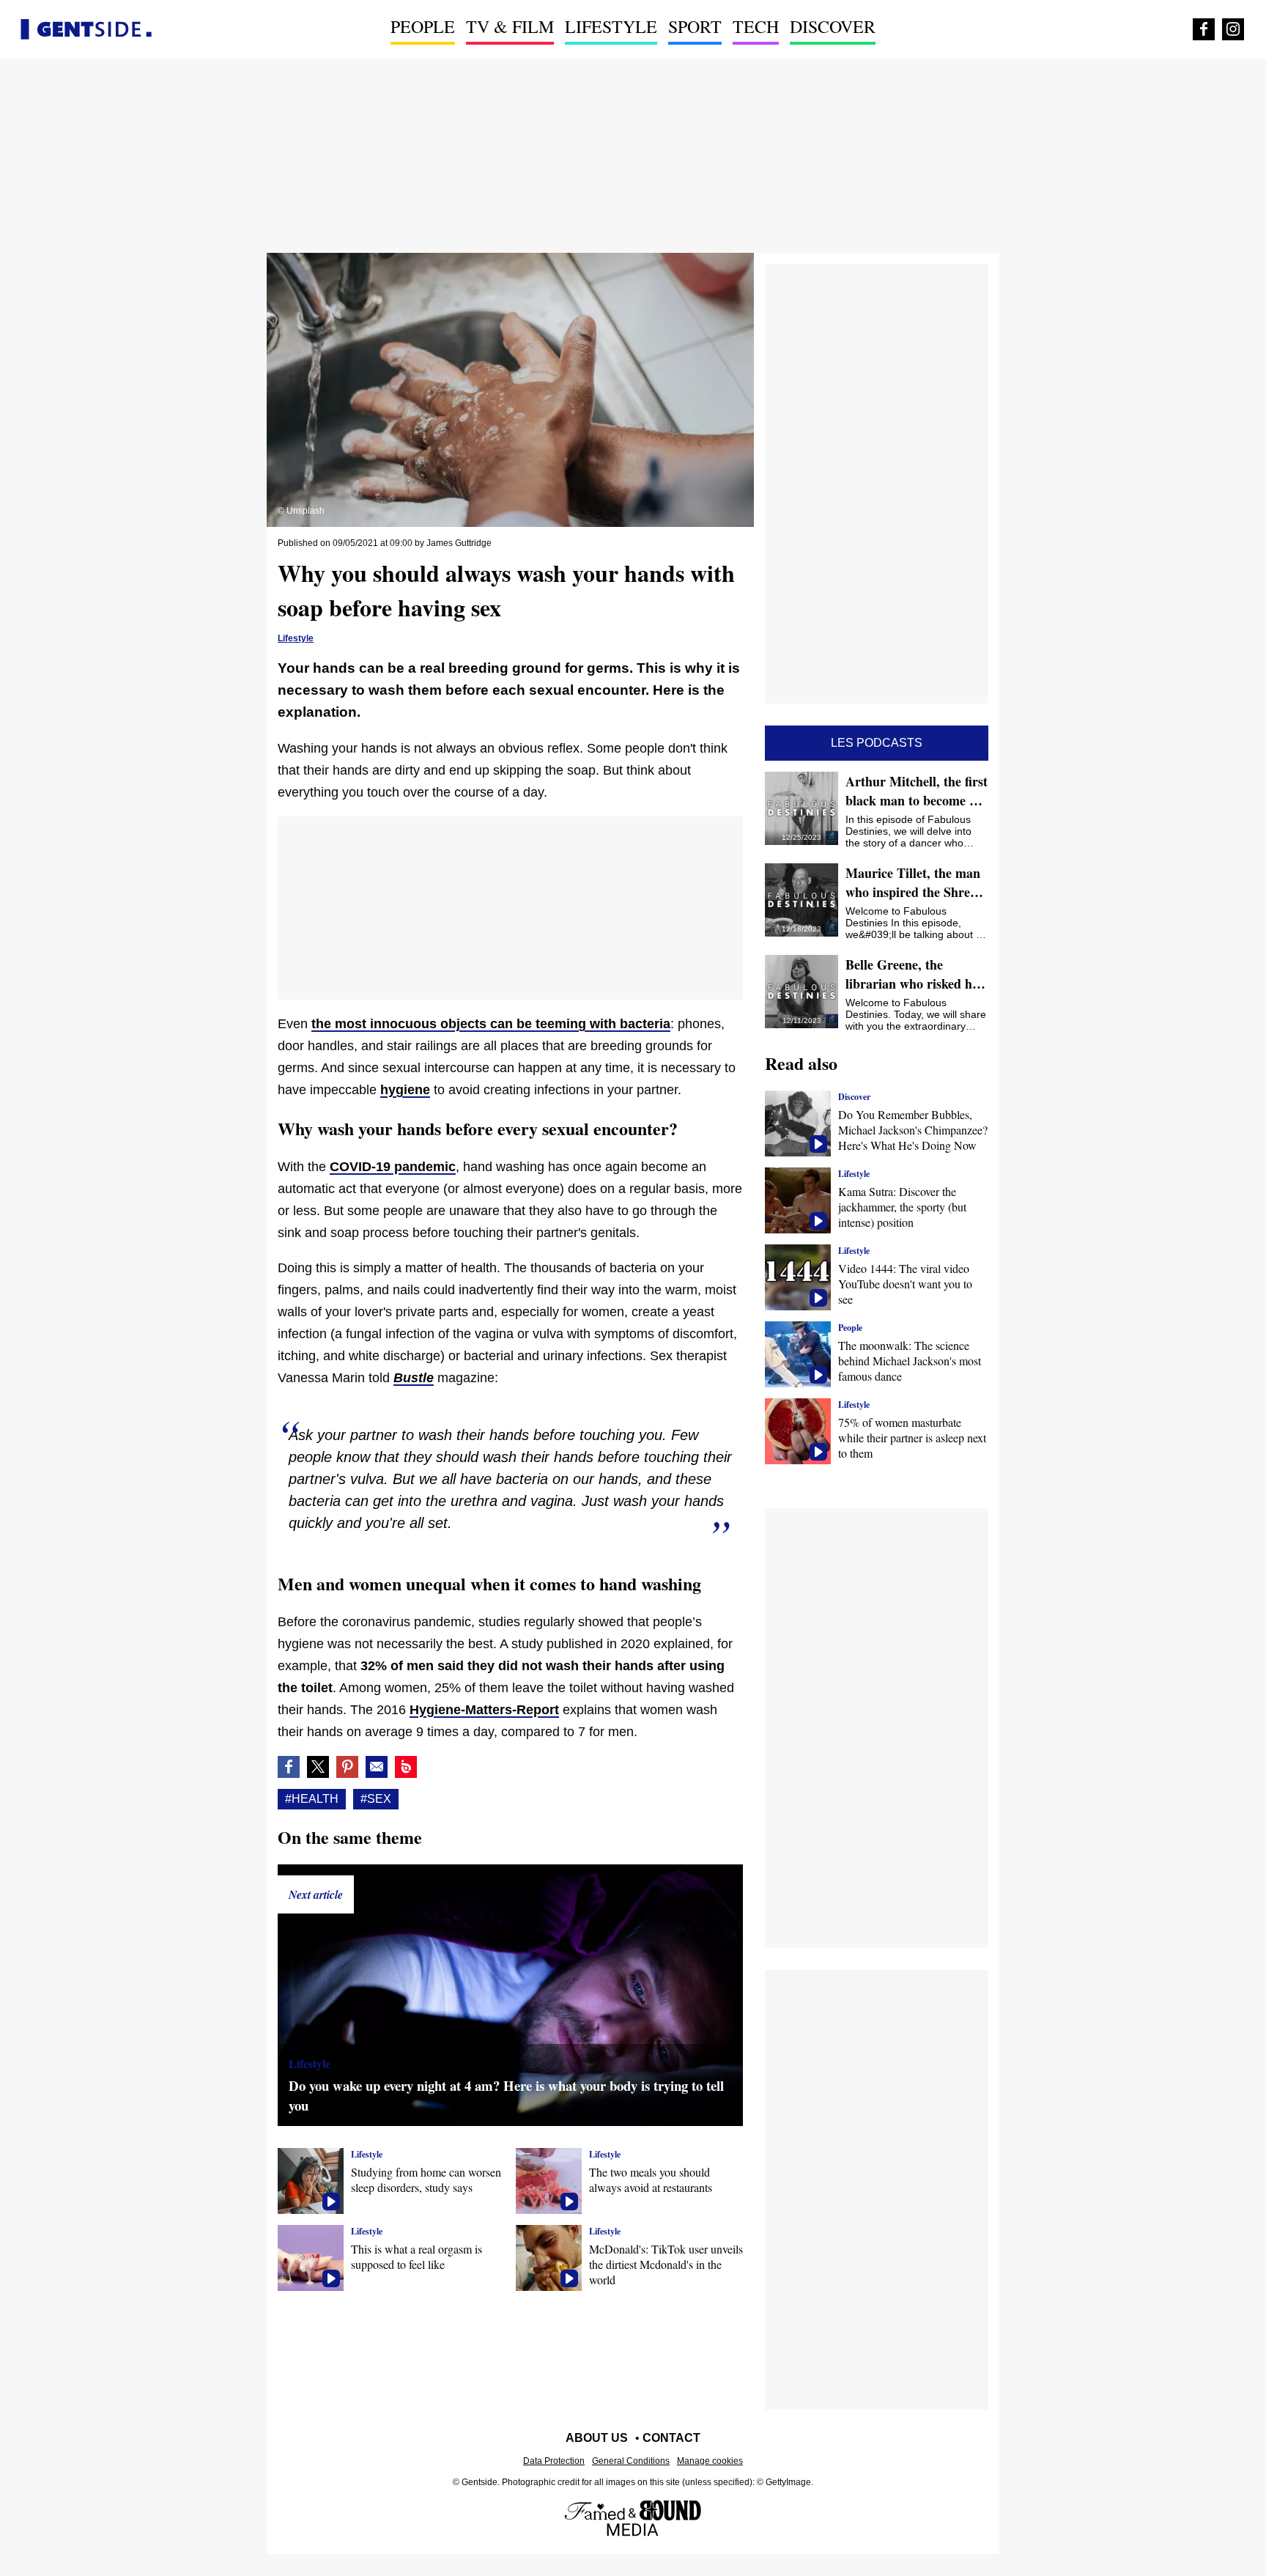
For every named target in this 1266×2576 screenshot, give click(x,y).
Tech (756, 26)
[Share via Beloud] (406, 1767)
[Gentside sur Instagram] (1233, 29)
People (423, 26)
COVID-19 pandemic (393, 1167)
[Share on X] (318, 1767)
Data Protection (554, 2461)
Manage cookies (710, 2461)
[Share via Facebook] (289, 1767)
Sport (695, 26)
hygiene (405, 1090)
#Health (312, 1799)
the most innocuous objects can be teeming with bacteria (491, 1024)
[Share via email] (377, 1767)
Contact (671, 2438)
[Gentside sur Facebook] (1204, 29)
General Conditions (631, 2461)
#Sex (376, 1799)
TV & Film (510, 26)
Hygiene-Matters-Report (484, 1710)
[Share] (347, 1767)
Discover (833, 26)
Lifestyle (611, 26)
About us (597, 2438)
